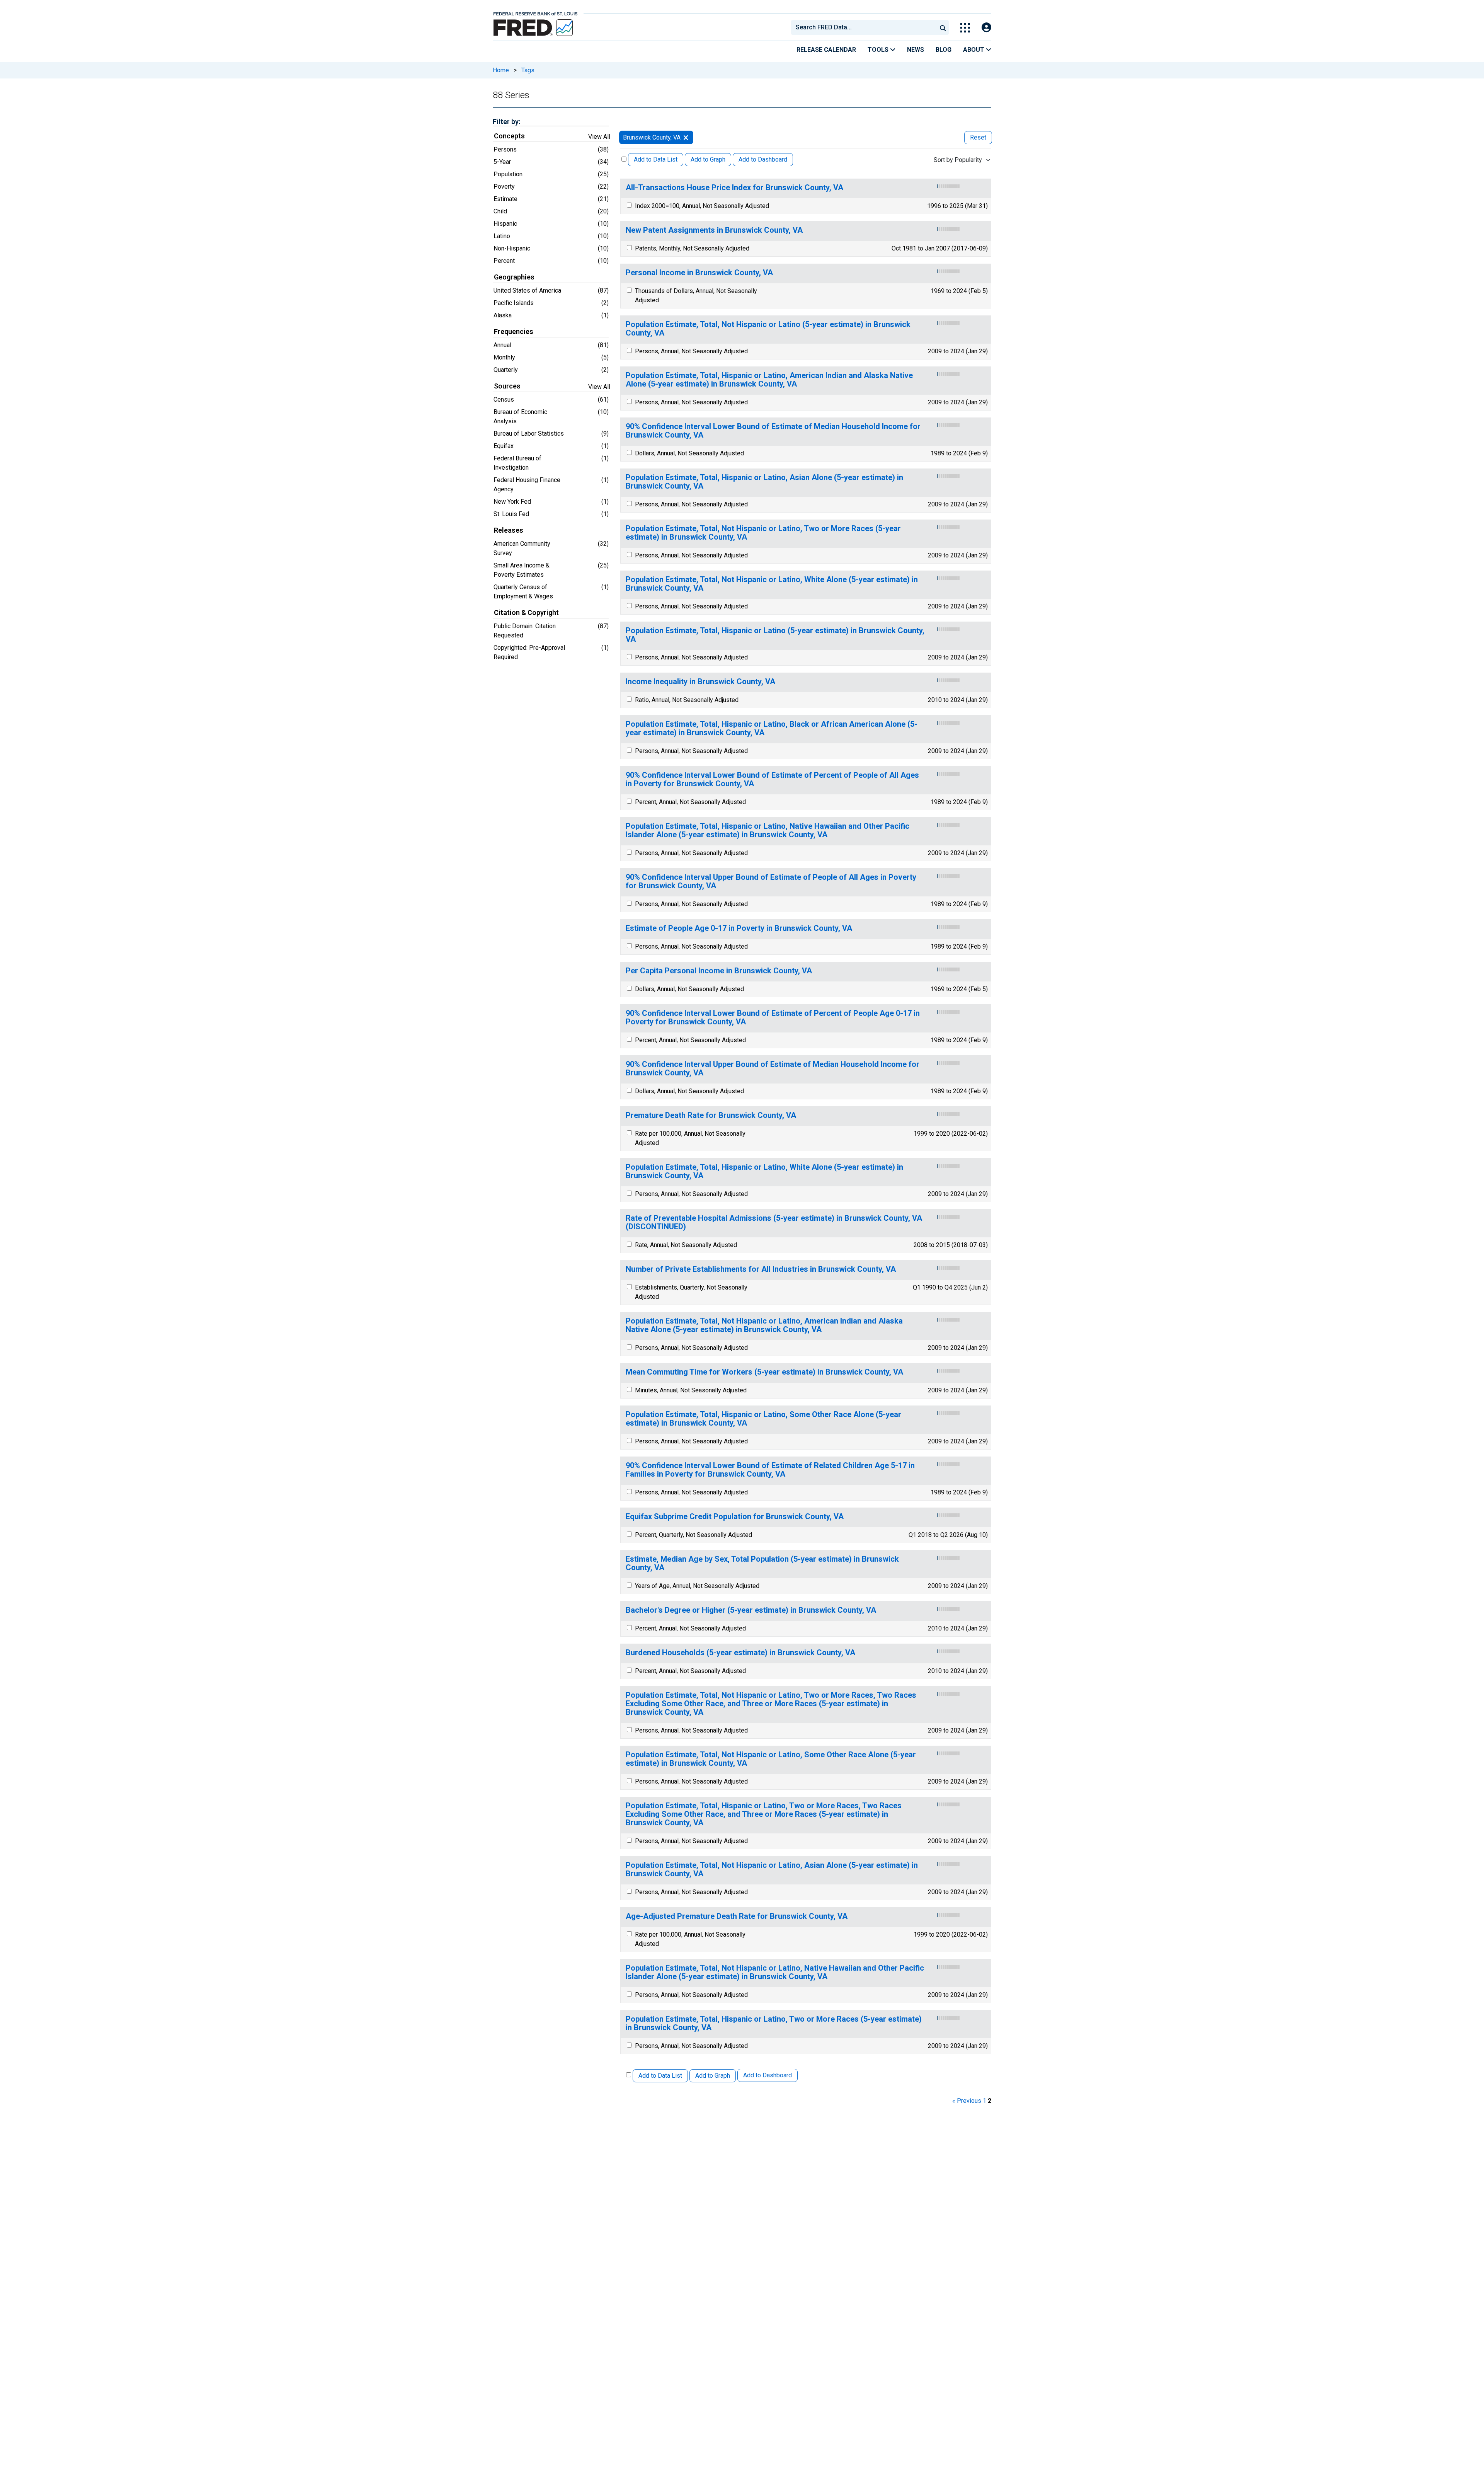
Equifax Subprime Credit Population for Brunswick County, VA (735, 1517)
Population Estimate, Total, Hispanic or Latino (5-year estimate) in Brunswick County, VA (775, 635)
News (916, 50)
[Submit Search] (943, 27)
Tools (879, 50)
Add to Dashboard (763, 159)
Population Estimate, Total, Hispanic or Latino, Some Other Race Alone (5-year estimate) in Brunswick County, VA (763, 1419)
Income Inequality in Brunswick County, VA (700, 682)
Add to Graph (708, 159)
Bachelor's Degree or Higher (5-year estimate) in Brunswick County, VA (751, 1610)
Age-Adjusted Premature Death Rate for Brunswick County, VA (737, 1916)
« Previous (967, 2101)
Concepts (509, 136)
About (974, 50)
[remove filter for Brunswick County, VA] (686, 137)
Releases (509, 530)
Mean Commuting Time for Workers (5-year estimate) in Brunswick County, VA (764, 1372)
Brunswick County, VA (652, 137)
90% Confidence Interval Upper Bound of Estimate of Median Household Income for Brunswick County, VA (773, 1069)
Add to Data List (656, 159)
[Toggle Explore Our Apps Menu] (965, 28)
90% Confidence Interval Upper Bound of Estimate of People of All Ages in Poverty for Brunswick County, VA (771, 882)
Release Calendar (826, 50)
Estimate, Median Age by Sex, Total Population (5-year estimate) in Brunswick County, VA (762, 1563)
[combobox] (863, 27)
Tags (528, 70)
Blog (944, 50)
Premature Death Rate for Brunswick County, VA (711, 1115)
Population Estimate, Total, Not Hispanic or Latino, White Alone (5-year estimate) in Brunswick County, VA (772, 584)
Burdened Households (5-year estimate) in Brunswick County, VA (740, 1653)
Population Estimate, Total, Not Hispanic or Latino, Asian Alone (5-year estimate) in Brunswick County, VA (772, 1870)
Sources (507, 386)
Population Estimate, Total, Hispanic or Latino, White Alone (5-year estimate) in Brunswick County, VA (764, 1171)
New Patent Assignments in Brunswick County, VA (714, 230)
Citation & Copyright (526, 613)
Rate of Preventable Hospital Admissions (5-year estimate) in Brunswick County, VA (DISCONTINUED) (774, 1222)
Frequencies (514, 332)
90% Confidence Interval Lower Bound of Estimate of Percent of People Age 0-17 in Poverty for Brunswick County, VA (773, 1018)
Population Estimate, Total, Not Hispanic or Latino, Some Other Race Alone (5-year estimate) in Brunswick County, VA (771, 1759)
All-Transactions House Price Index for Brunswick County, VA (734, 188)
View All (599, 137)
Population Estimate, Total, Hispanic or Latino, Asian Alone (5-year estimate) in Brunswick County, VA (764, 482)
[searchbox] (865, 27)
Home (501, 70)
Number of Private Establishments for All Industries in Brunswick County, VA (761, 1269)
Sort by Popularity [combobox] (958, 160)
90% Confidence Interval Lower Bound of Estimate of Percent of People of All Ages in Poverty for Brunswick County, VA (772, 779)
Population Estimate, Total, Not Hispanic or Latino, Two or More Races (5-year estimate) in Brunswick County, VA (763, 533)
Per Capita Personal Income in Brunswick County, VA (719, 971)
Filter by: (506, 122)
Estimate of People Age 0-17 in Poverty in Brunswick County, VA (739, 928)
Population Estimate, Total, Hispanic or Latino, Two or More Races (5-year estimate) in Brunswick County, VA (774, 2023)
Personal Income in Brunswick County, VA (699, 273)
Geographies (514, 277)
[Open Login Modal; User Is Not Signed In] (986, 28)
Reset (978, 137)
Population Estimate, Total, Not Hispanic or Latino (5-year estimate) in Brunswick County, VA (768, 329)
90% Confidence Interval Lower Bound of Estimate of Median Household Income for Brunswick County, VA (773, 431)
